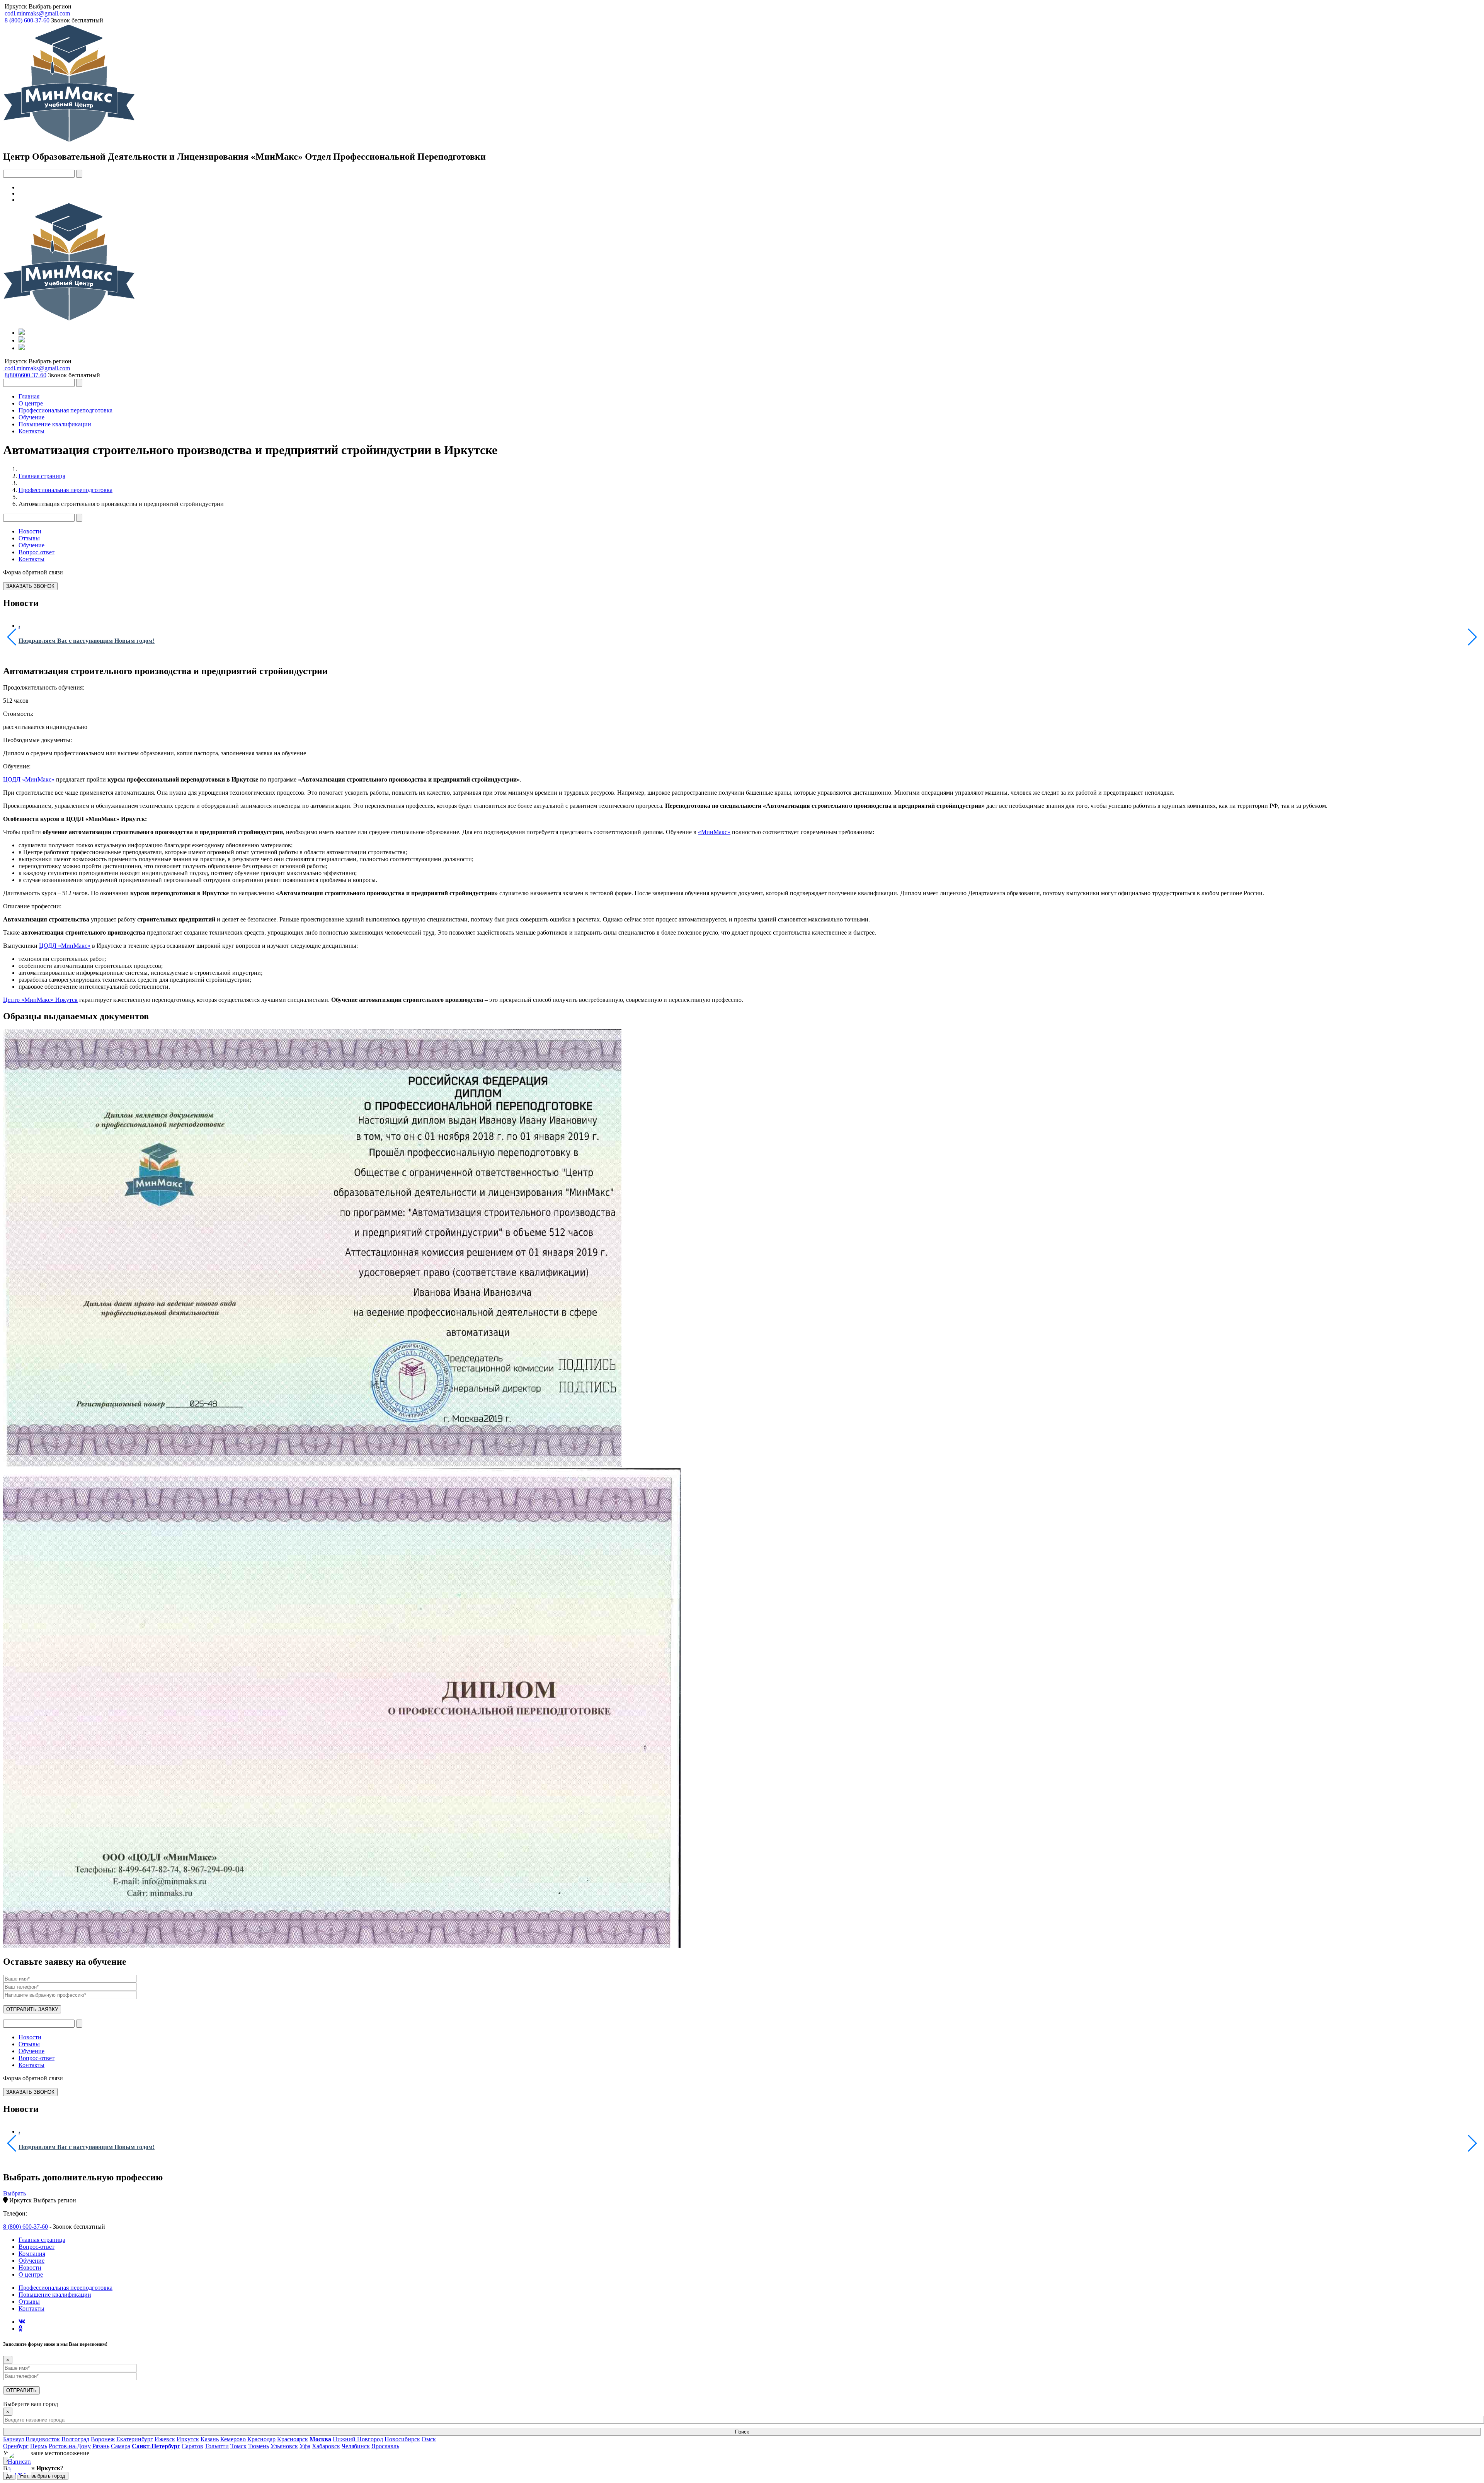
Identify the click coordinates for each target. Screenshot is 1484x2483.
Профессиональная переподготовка (66, 410)
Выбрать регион (50, 6)
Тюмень (259, 2446)
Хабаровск (326, 2446)
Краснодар (261, 2439)
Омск (429, 2439)
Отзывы (29, 538)
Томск (238, 2446)
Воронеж (103, 2439)
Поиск (742, 2432)
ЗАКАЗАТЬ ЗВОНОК (30, 586)
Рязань (101, 2446)
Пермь (39, 2446)
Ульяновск (284, 2446)
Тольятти (217, 2446)
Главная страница (42, 476)
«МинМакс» (714, 832)
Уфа (305, 2446)
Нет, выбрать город (43, 2476)
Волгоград (75, 2439)
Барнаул (14, 2439)
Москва (320, 2439)
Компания (32, 2254)
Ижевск (165, 2439)
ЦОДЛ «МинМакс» (29, 779)
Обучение (31, 417)
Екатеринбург (135, 2439)
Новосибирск (402, 2439)
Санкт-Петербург (156, 2446)
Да (9, 2476)
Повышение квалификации (55, 424)
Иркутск (16, 6)
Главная (29, 396)
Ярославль (385, 2446)
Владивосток (43, 2439)
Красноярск (293, 2439)
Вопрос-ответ (37, 552)
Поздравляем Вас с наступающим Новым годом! (87, 641)
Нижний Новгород (358, 2439)
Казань (210, 2439)
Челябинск (356, 2446)
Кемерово (233, 2439)
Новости (30, 531)
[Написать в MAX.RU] (19, 2464)
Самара (121, 2446)
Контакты (31, 431)
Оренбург (16, 2446)
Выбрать (14, 2193)
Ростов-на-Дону (70, 2446)
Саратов (192, 2446)
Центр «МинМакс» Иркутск (40, 1000)
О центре (31, 403)
